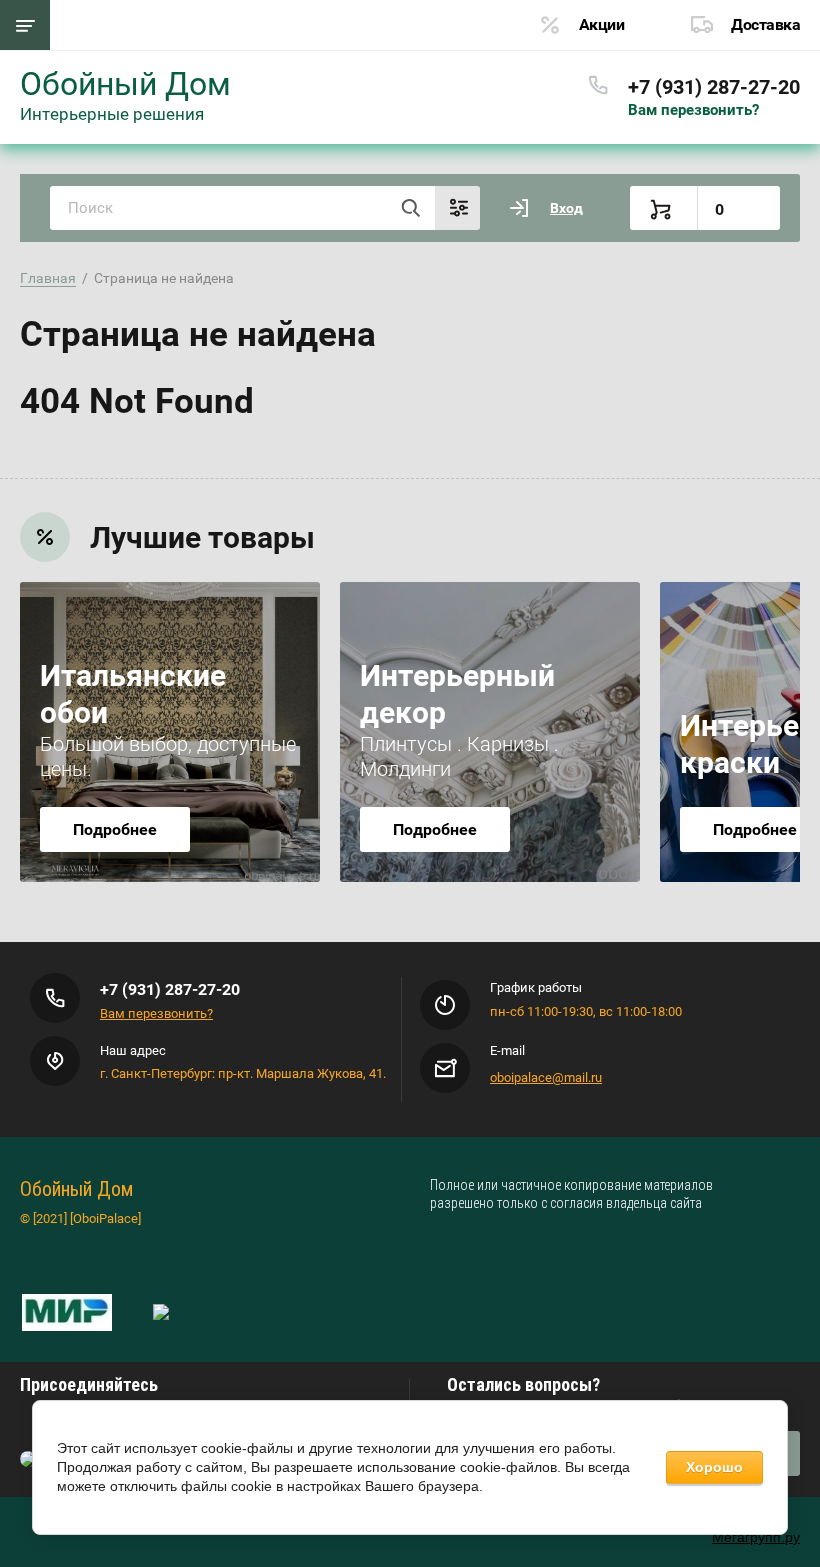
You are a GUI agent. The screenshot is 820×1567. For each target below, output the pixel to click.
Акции (602, 24)
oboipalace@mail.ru (546, 1077)
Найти (410, 208)
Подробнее (115, 829)
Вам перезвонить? (693, 110)
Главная (48, 278)
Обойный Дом (125, 84)
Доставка (765, 24)
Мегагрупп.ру (756, 1537)
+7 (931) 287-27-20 (714, 87)
